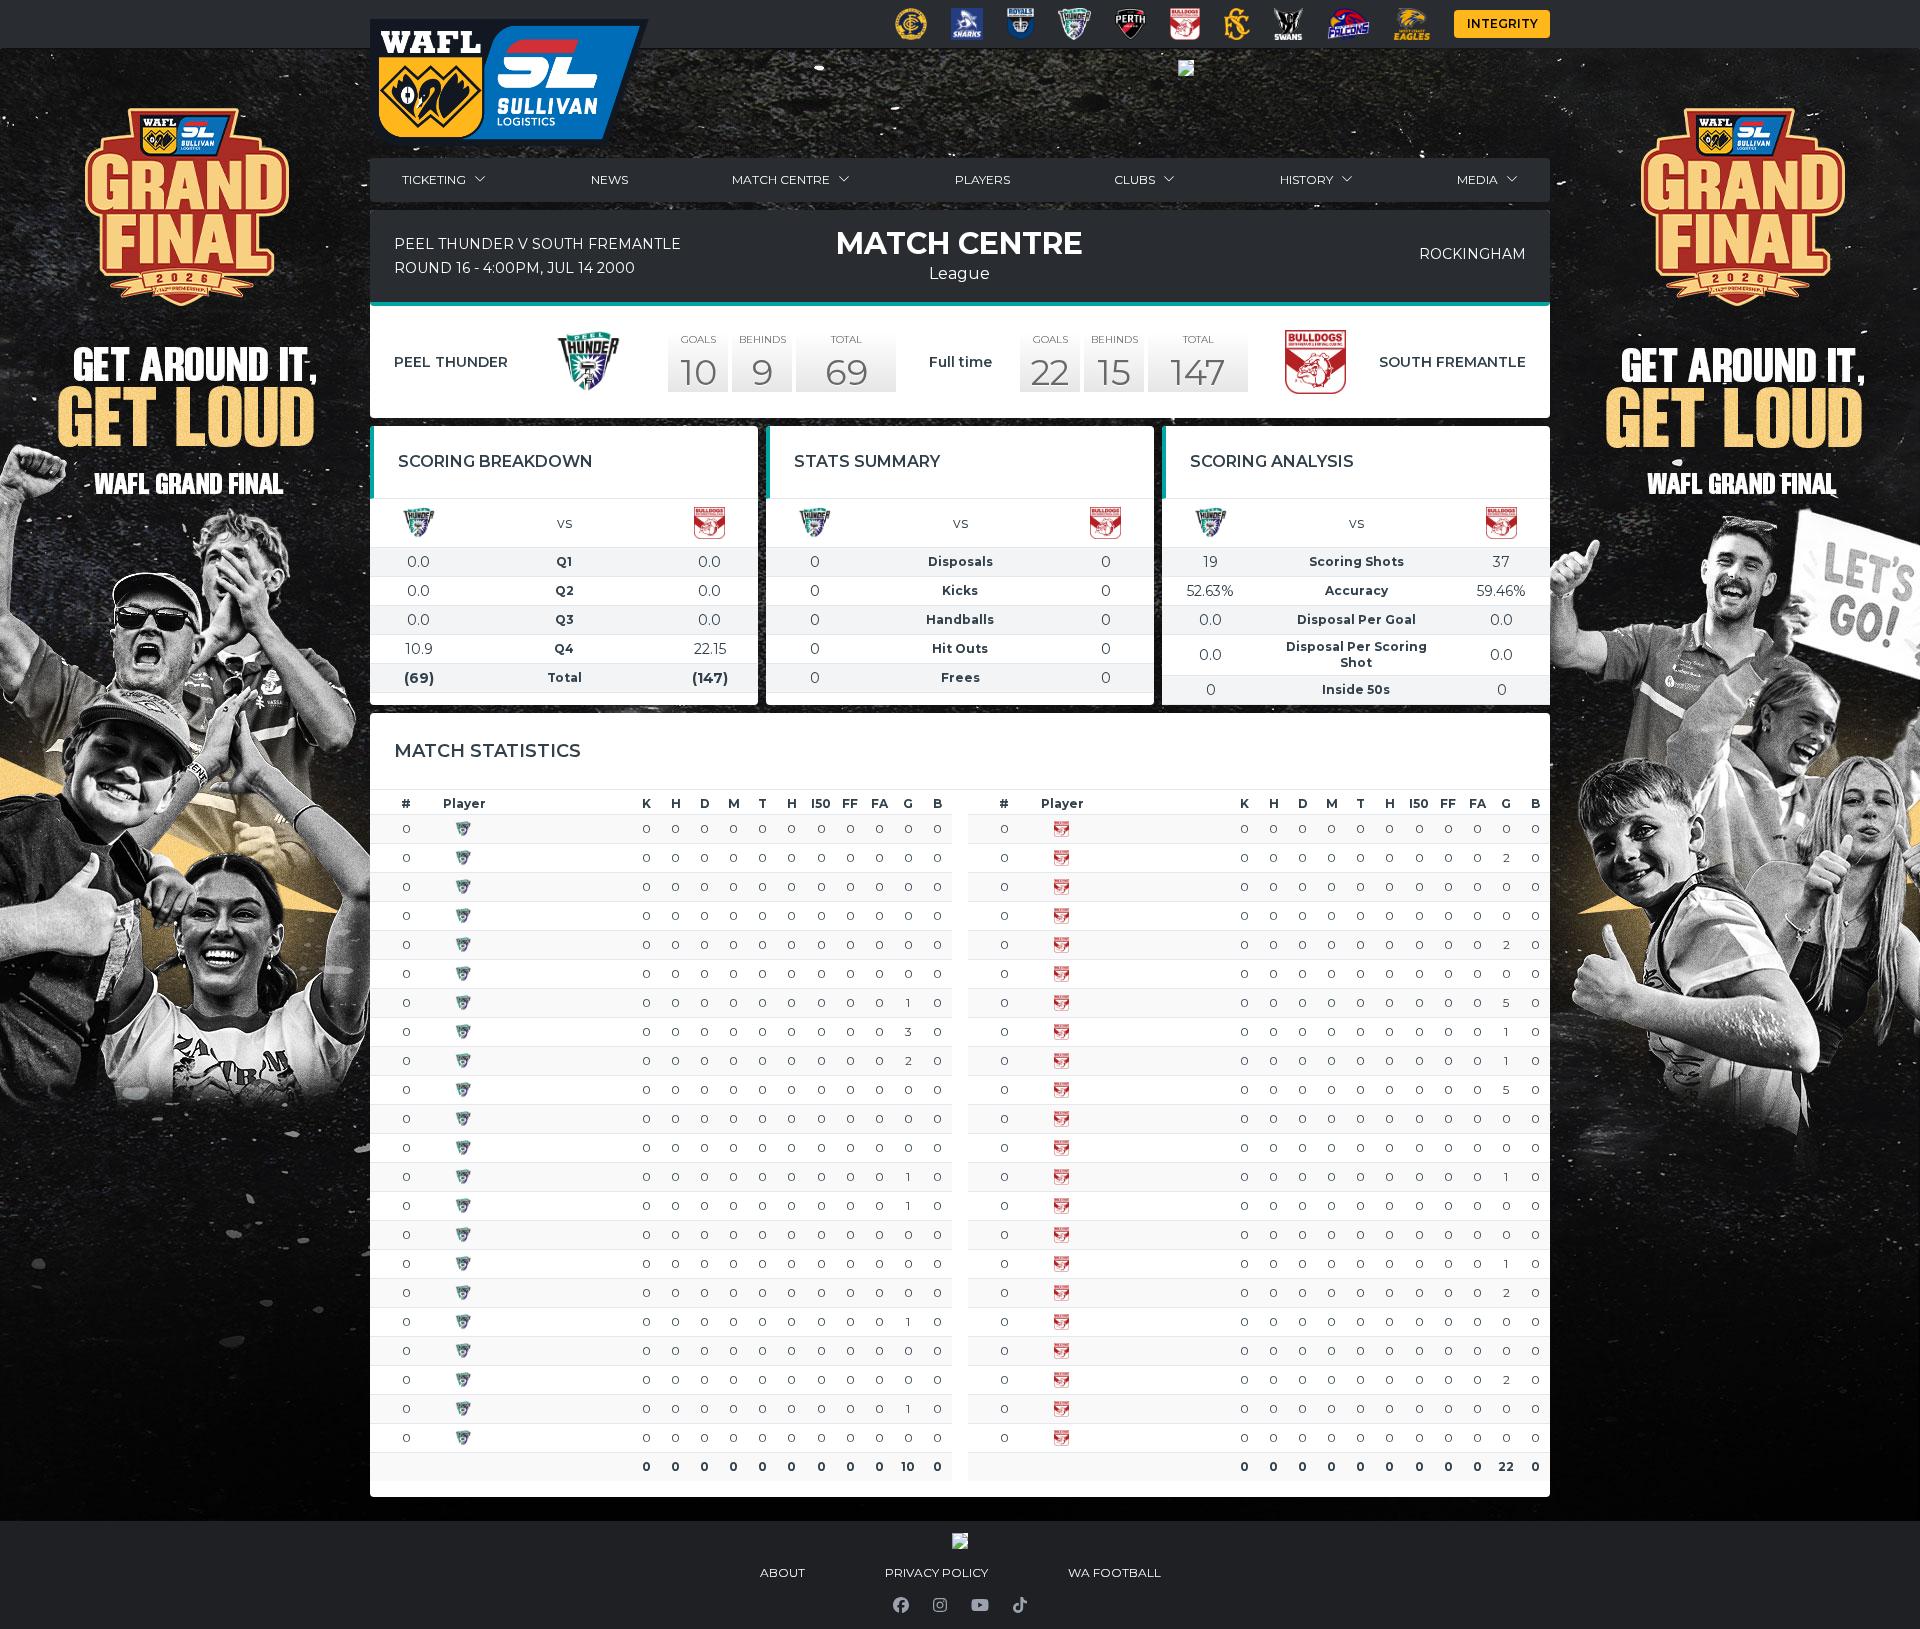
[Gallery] (1186, 68)
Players (982, 179)
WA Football (1114, 1572)
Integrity (1502, 23)
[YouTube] (980, 1605)
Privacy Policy (936, 1572)
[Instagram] (940, 1605)
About (782, 1572)
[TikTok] (1020, 1605)
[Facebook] (901, 1605)
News (609, 179)
